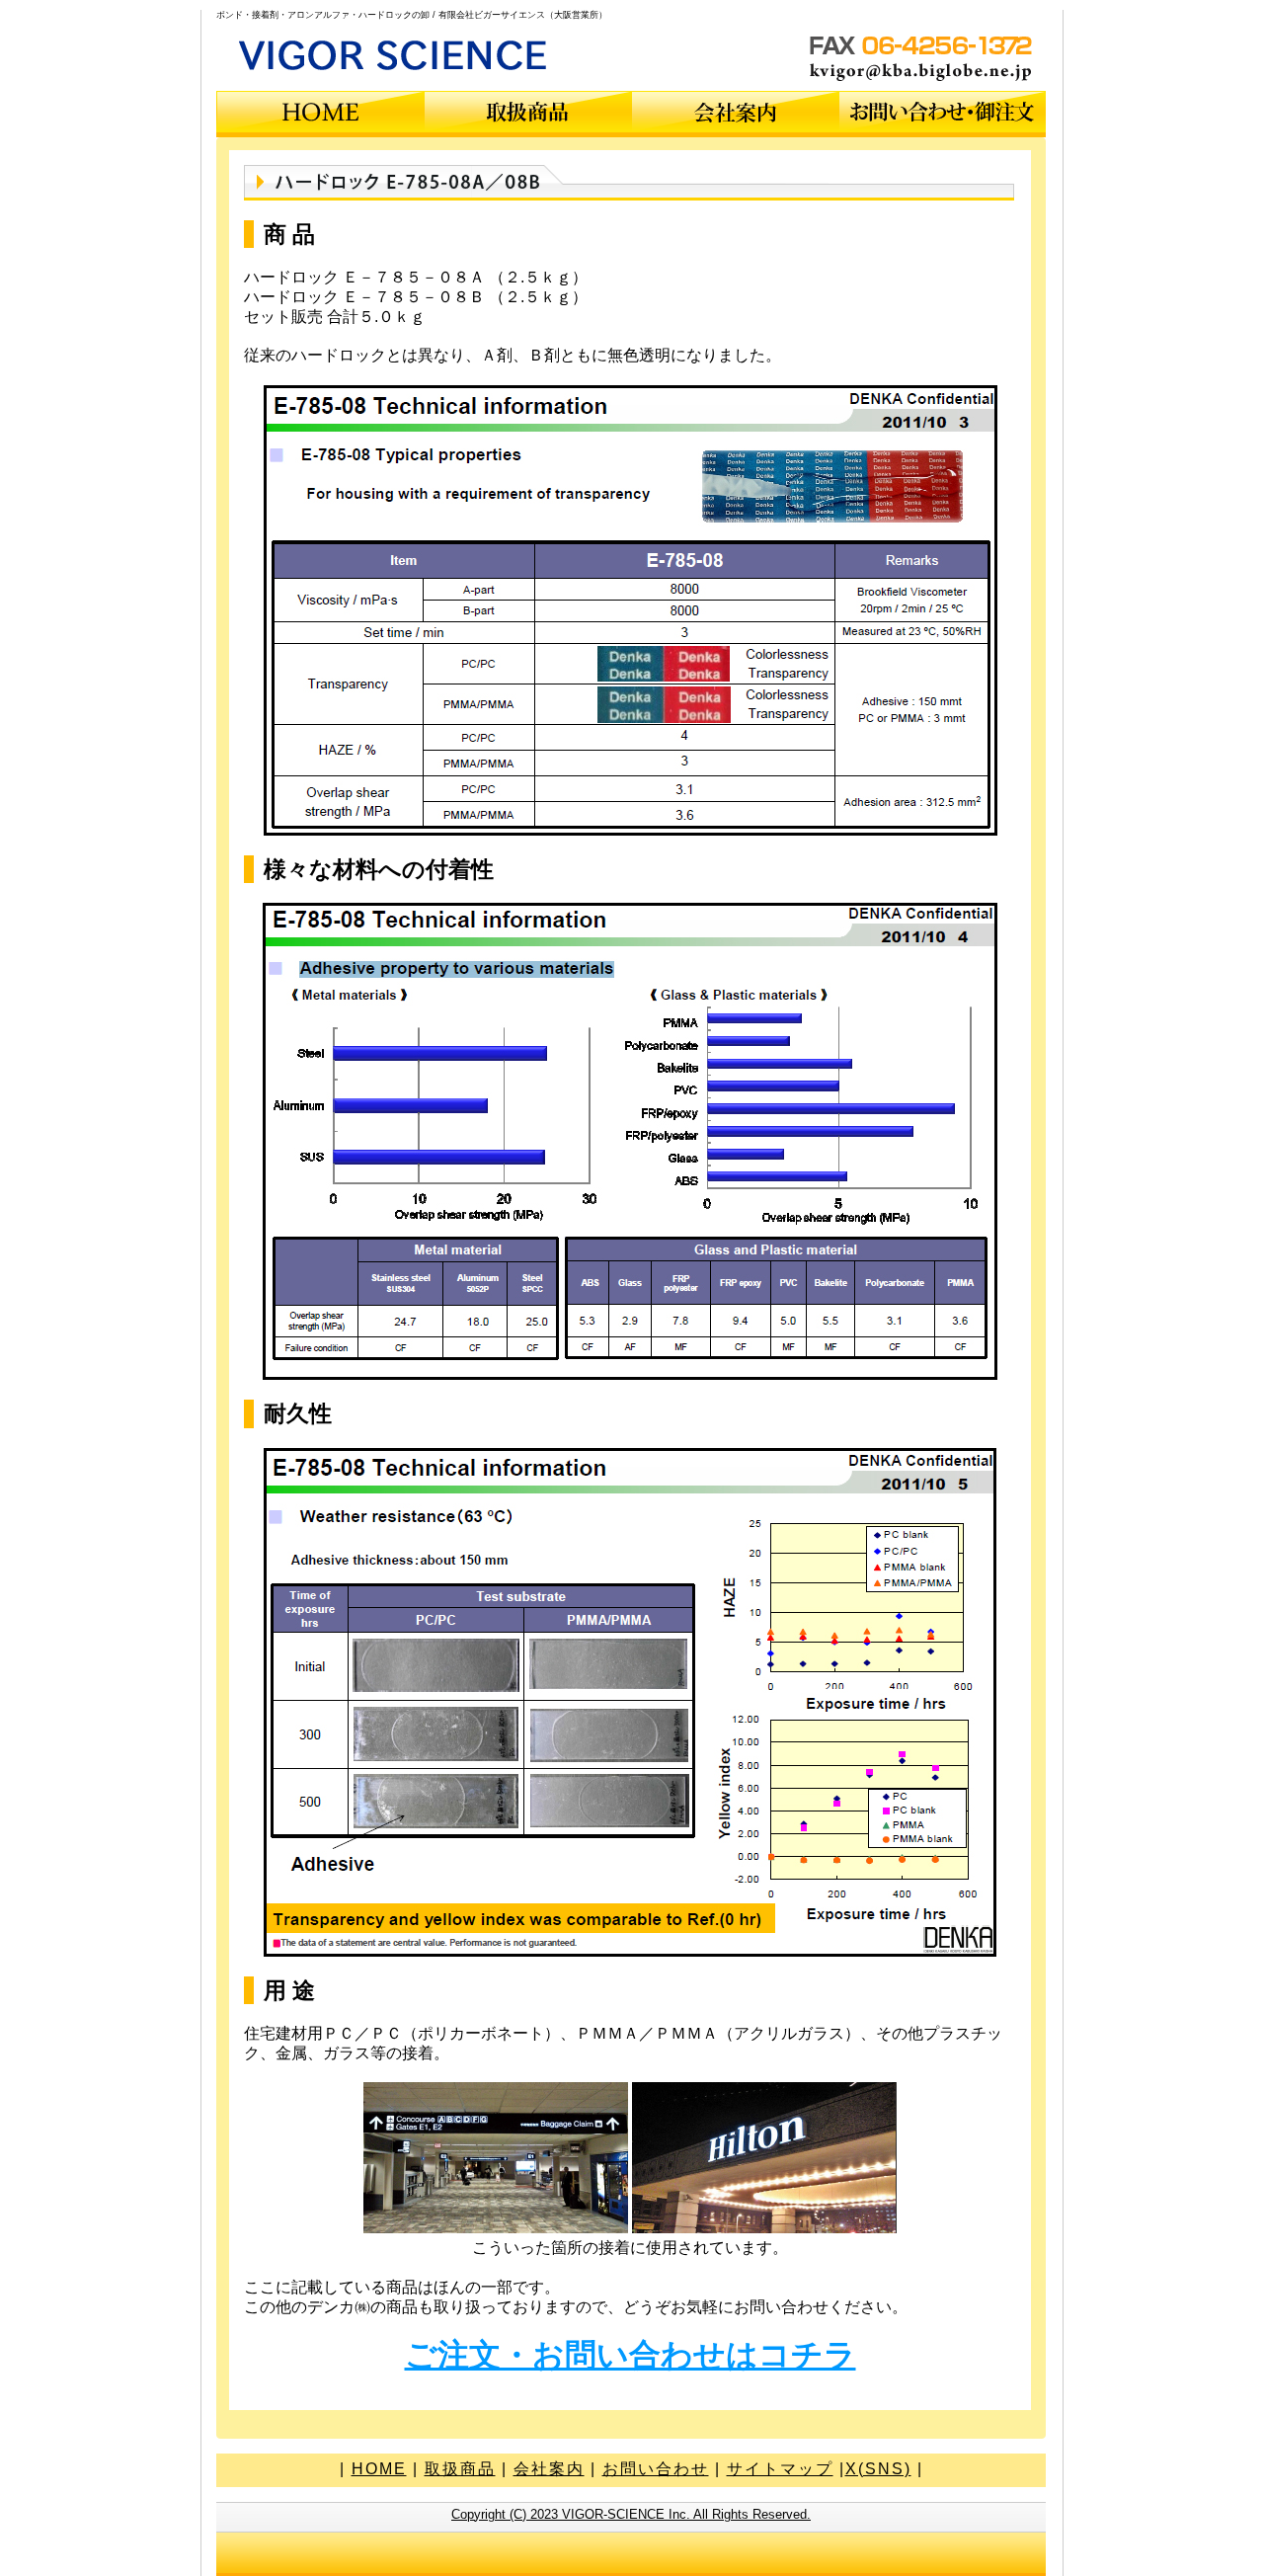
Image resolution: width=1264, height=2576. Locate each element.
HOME (379, 2469)
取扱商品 (460, 2469)
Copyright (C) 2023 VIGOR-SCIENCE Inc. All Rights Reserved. (631, 2514)
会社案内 (549, 2469)
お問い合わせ (656, 2469)
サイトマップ (780, 2469)
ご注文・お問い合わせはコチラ (631, 2355)
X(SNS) (878, 2469)
